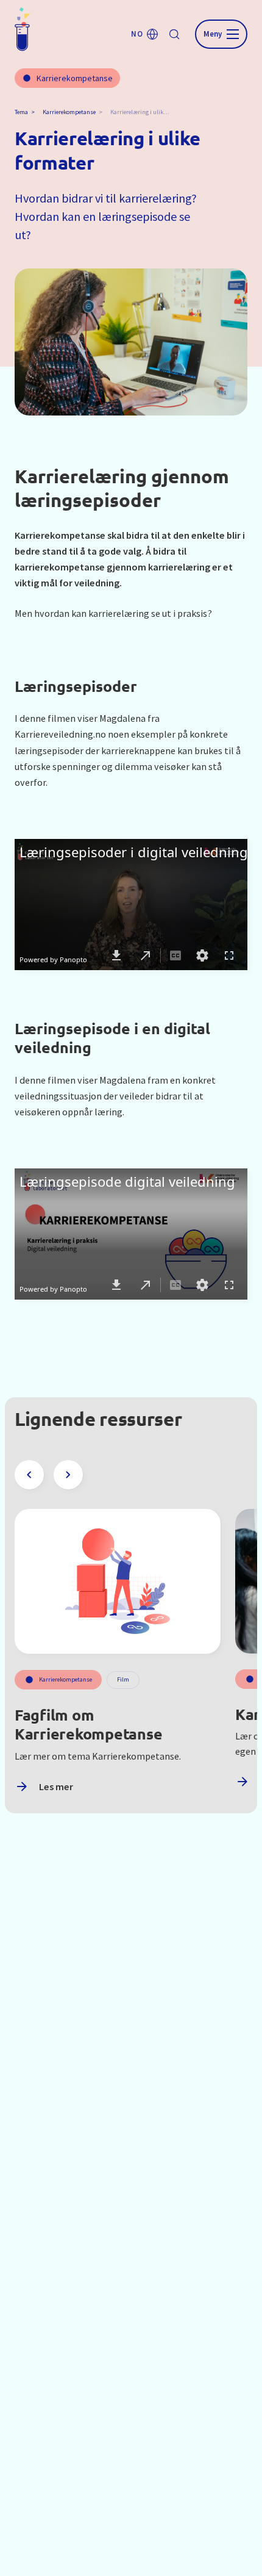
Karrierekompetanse (69, 112)
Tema (21, 112)
